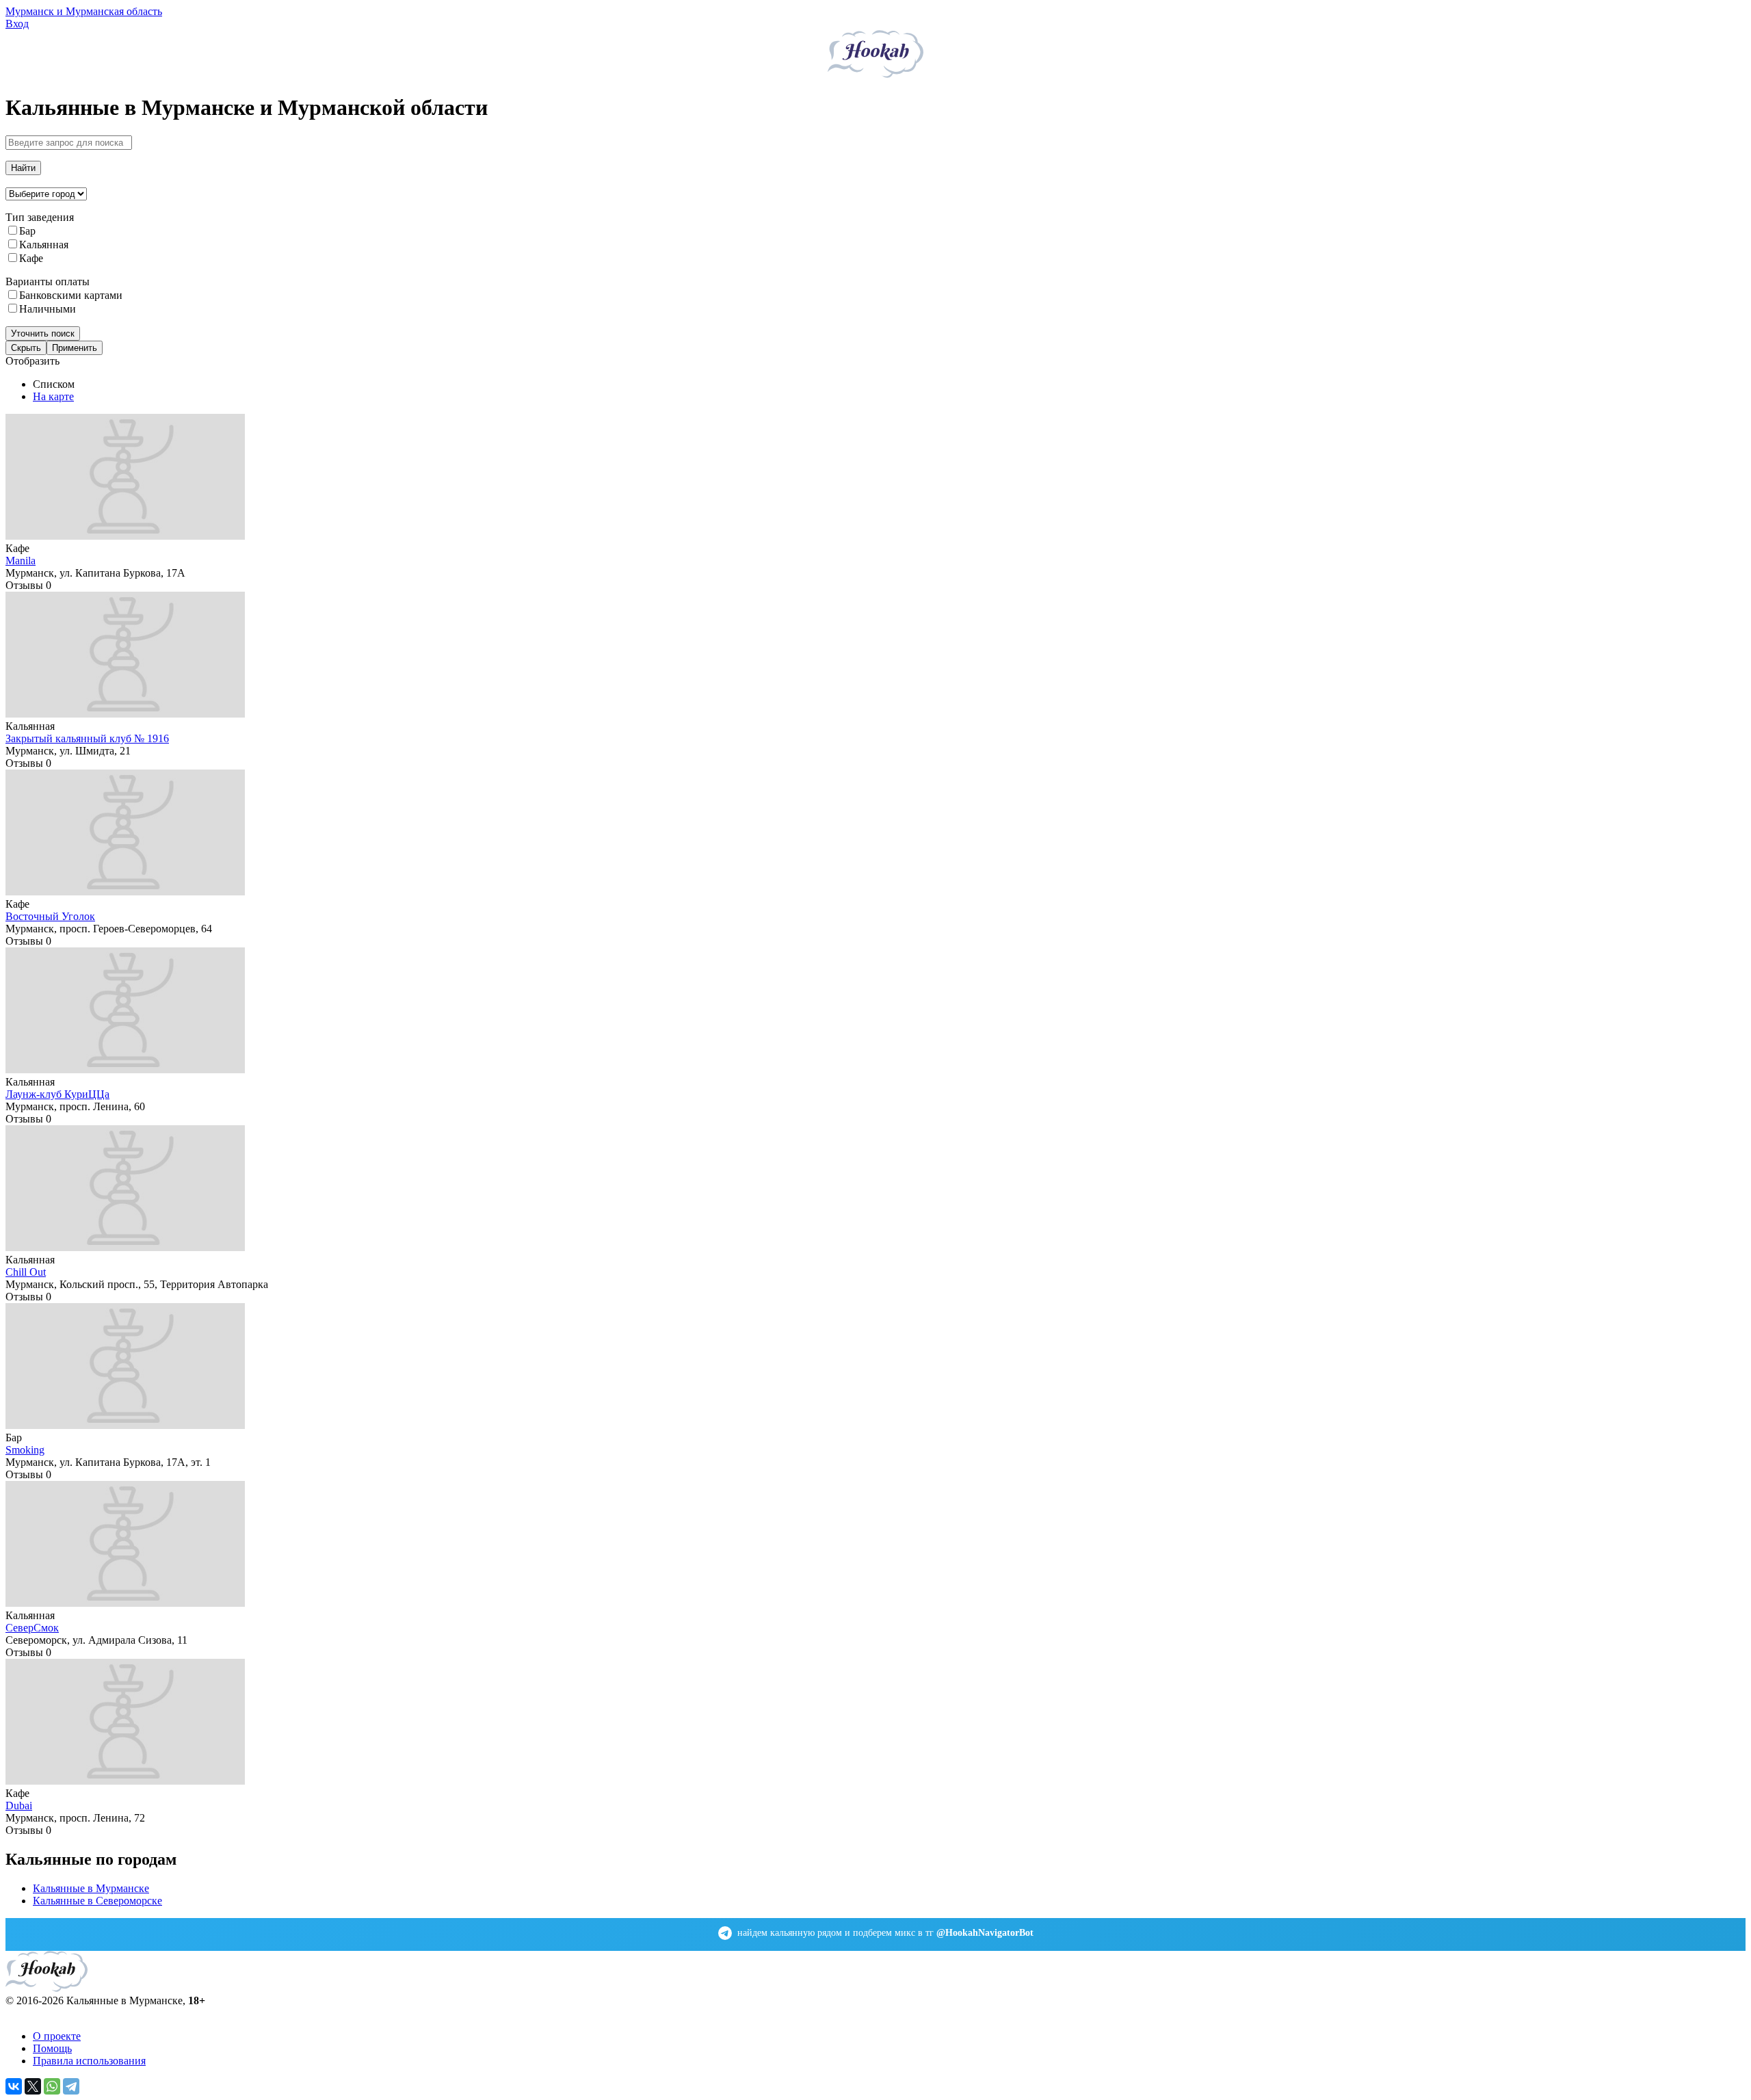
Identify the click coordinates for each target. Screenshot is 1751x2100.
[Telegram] (71, 2086)
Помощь (52, 2048)
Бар (27, 231)
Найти (23, 168)
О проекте (57, 2036)
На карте (53, 396)
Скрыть (26, 348)
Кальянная (44, 245)
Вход (17, 24)
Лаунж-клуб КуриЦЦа (57, 1094)
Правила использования (89, 2061)
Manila (21, 561)
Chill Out (26, 1272)
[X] (33, 2086)
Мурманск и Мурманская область (84, 11)
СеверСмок (32, 1628)
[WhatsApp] (52, 2086)
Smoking (25, 1450)
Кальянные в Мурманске (91, 1888)
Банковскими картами (71, 295)
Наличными (48, 309)
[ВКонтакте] (14, 2086)
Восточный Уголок (50, 916)
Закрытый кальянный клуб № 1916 (87, 738)
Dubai (19, 1806)
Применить (75, 348)
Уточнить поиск (43, 333)
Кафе (31, 258)
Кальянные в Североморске (97, 1901)
